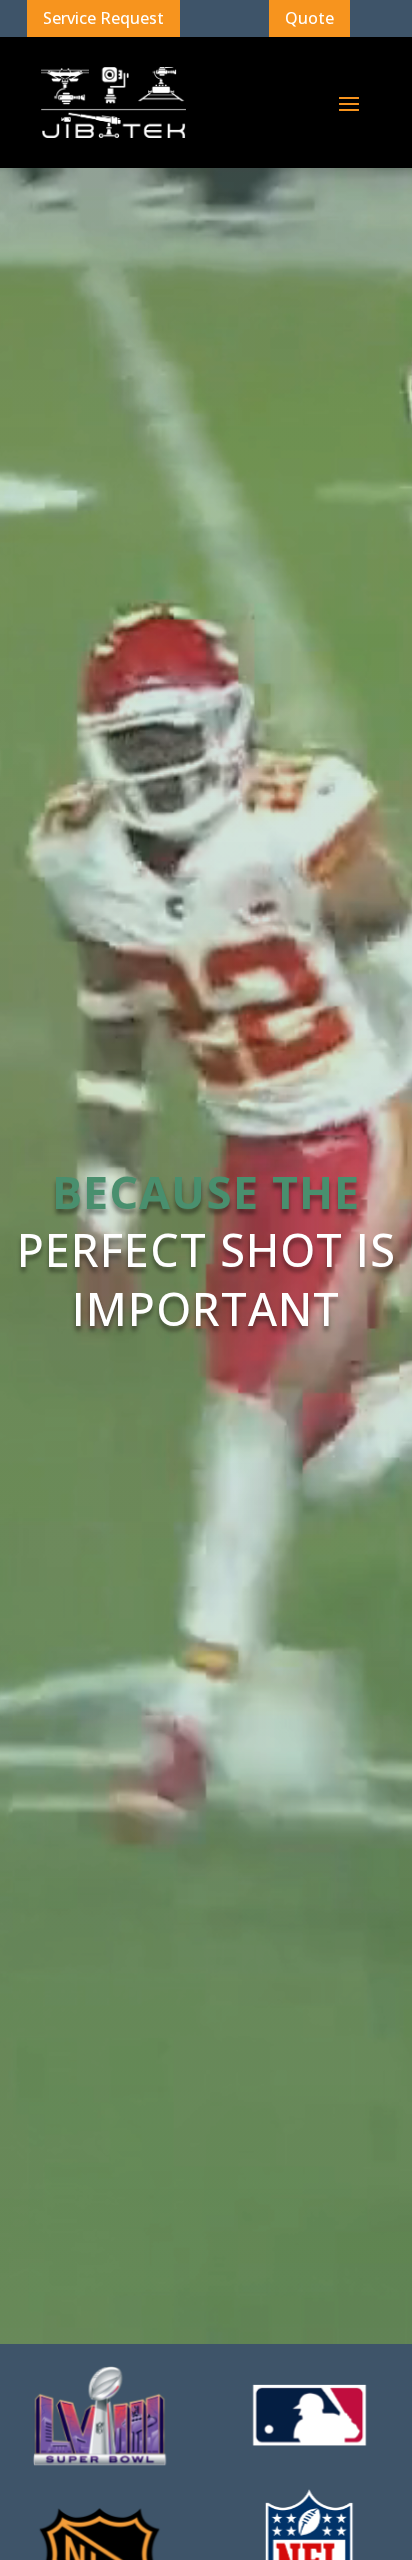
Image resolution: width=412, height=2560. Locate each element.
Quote (309, 18)
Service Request (103, 18)
